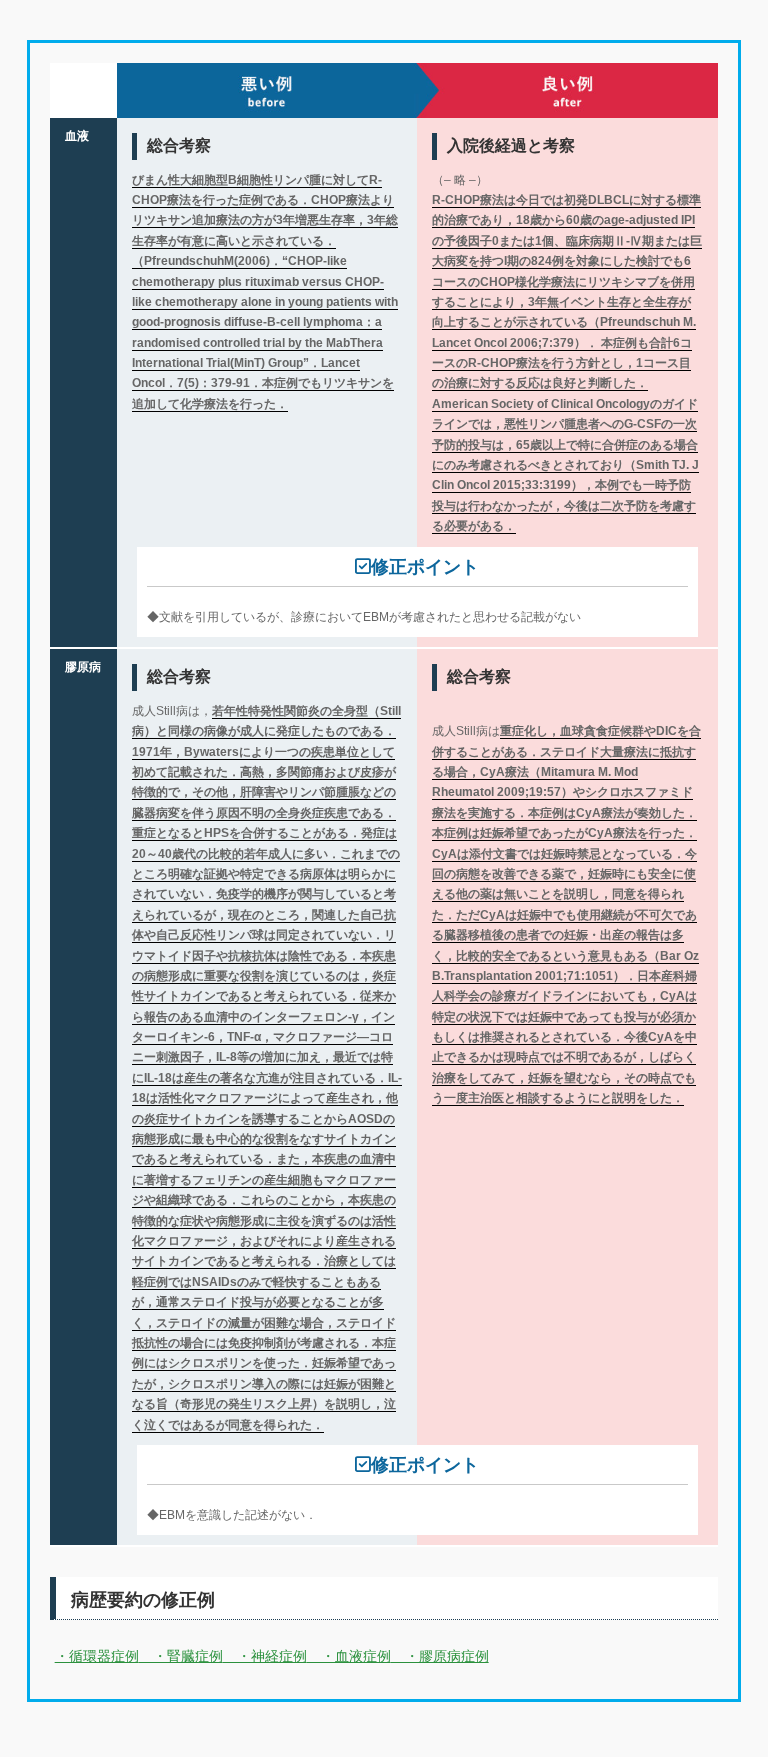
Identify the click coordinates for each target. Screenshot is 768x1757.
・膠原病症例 (440, 1656)
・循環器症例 (97, 1656)
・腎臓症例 (181, 1656)
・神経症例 (265, 1656)
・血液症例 (349, 1656)
